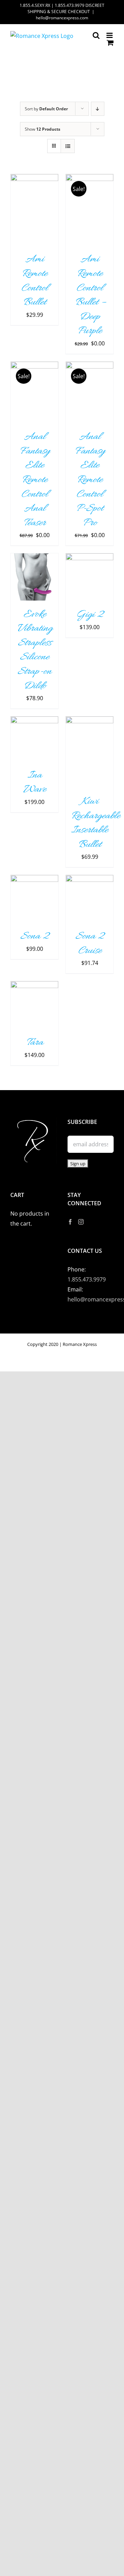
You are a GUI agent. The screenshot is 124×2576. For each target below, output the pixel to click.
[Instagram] (81, 1222)
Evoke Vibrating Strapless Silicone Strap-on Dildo (35, 650)
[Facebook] (70, 1222)
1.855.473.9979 (87, 1279)
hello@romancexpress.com (62, 18)
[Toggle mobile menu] (110, 35)
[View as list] (68, 146)
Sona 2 (35, 936)
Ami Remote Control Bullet (34, 281)
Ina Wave (35, 783)
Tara (35, 1043)
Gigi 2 (90, 615)
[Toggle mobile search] (96, 35)
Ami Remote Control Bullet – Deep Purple (90, 295)
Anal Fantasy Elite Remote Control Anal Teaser (35, 480)
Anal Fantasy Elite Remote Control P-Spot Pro (90, 480)
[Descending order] (98, 109)
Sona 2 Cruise (90, 944)
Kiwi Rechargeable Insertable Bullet (95, 823)
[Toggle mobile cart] (110, 43)
